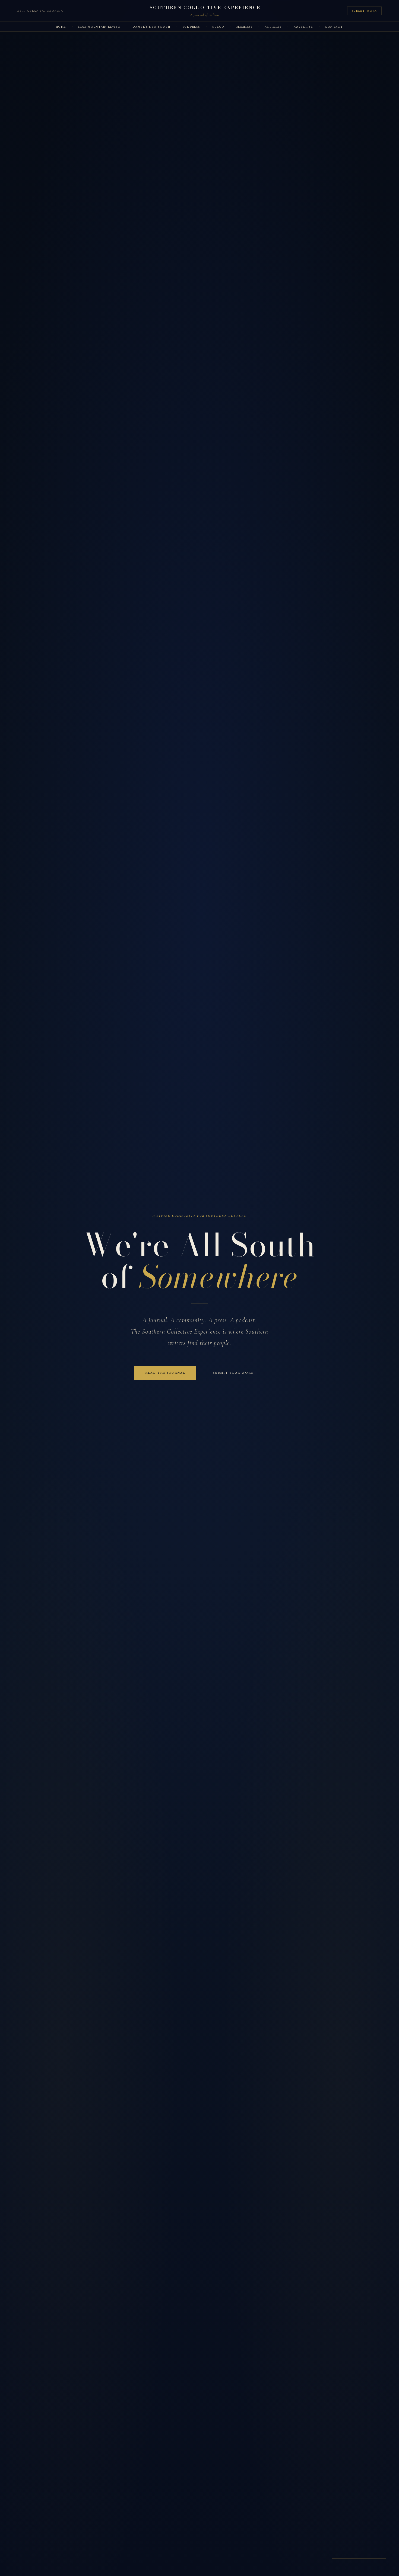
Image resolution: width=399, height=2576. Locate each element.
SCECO (218, 27)
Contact (334, 27)
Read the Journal (165, 1373)
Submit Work (364, 11)
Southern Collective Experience (205, 8)
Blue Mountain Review (99, 27)
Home (61, 27)
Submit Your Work (233, 1373)
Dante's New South (151, 27)
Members (244, 27)
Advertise (303, 27)
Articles (273, 27)
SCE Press (191, 27)
